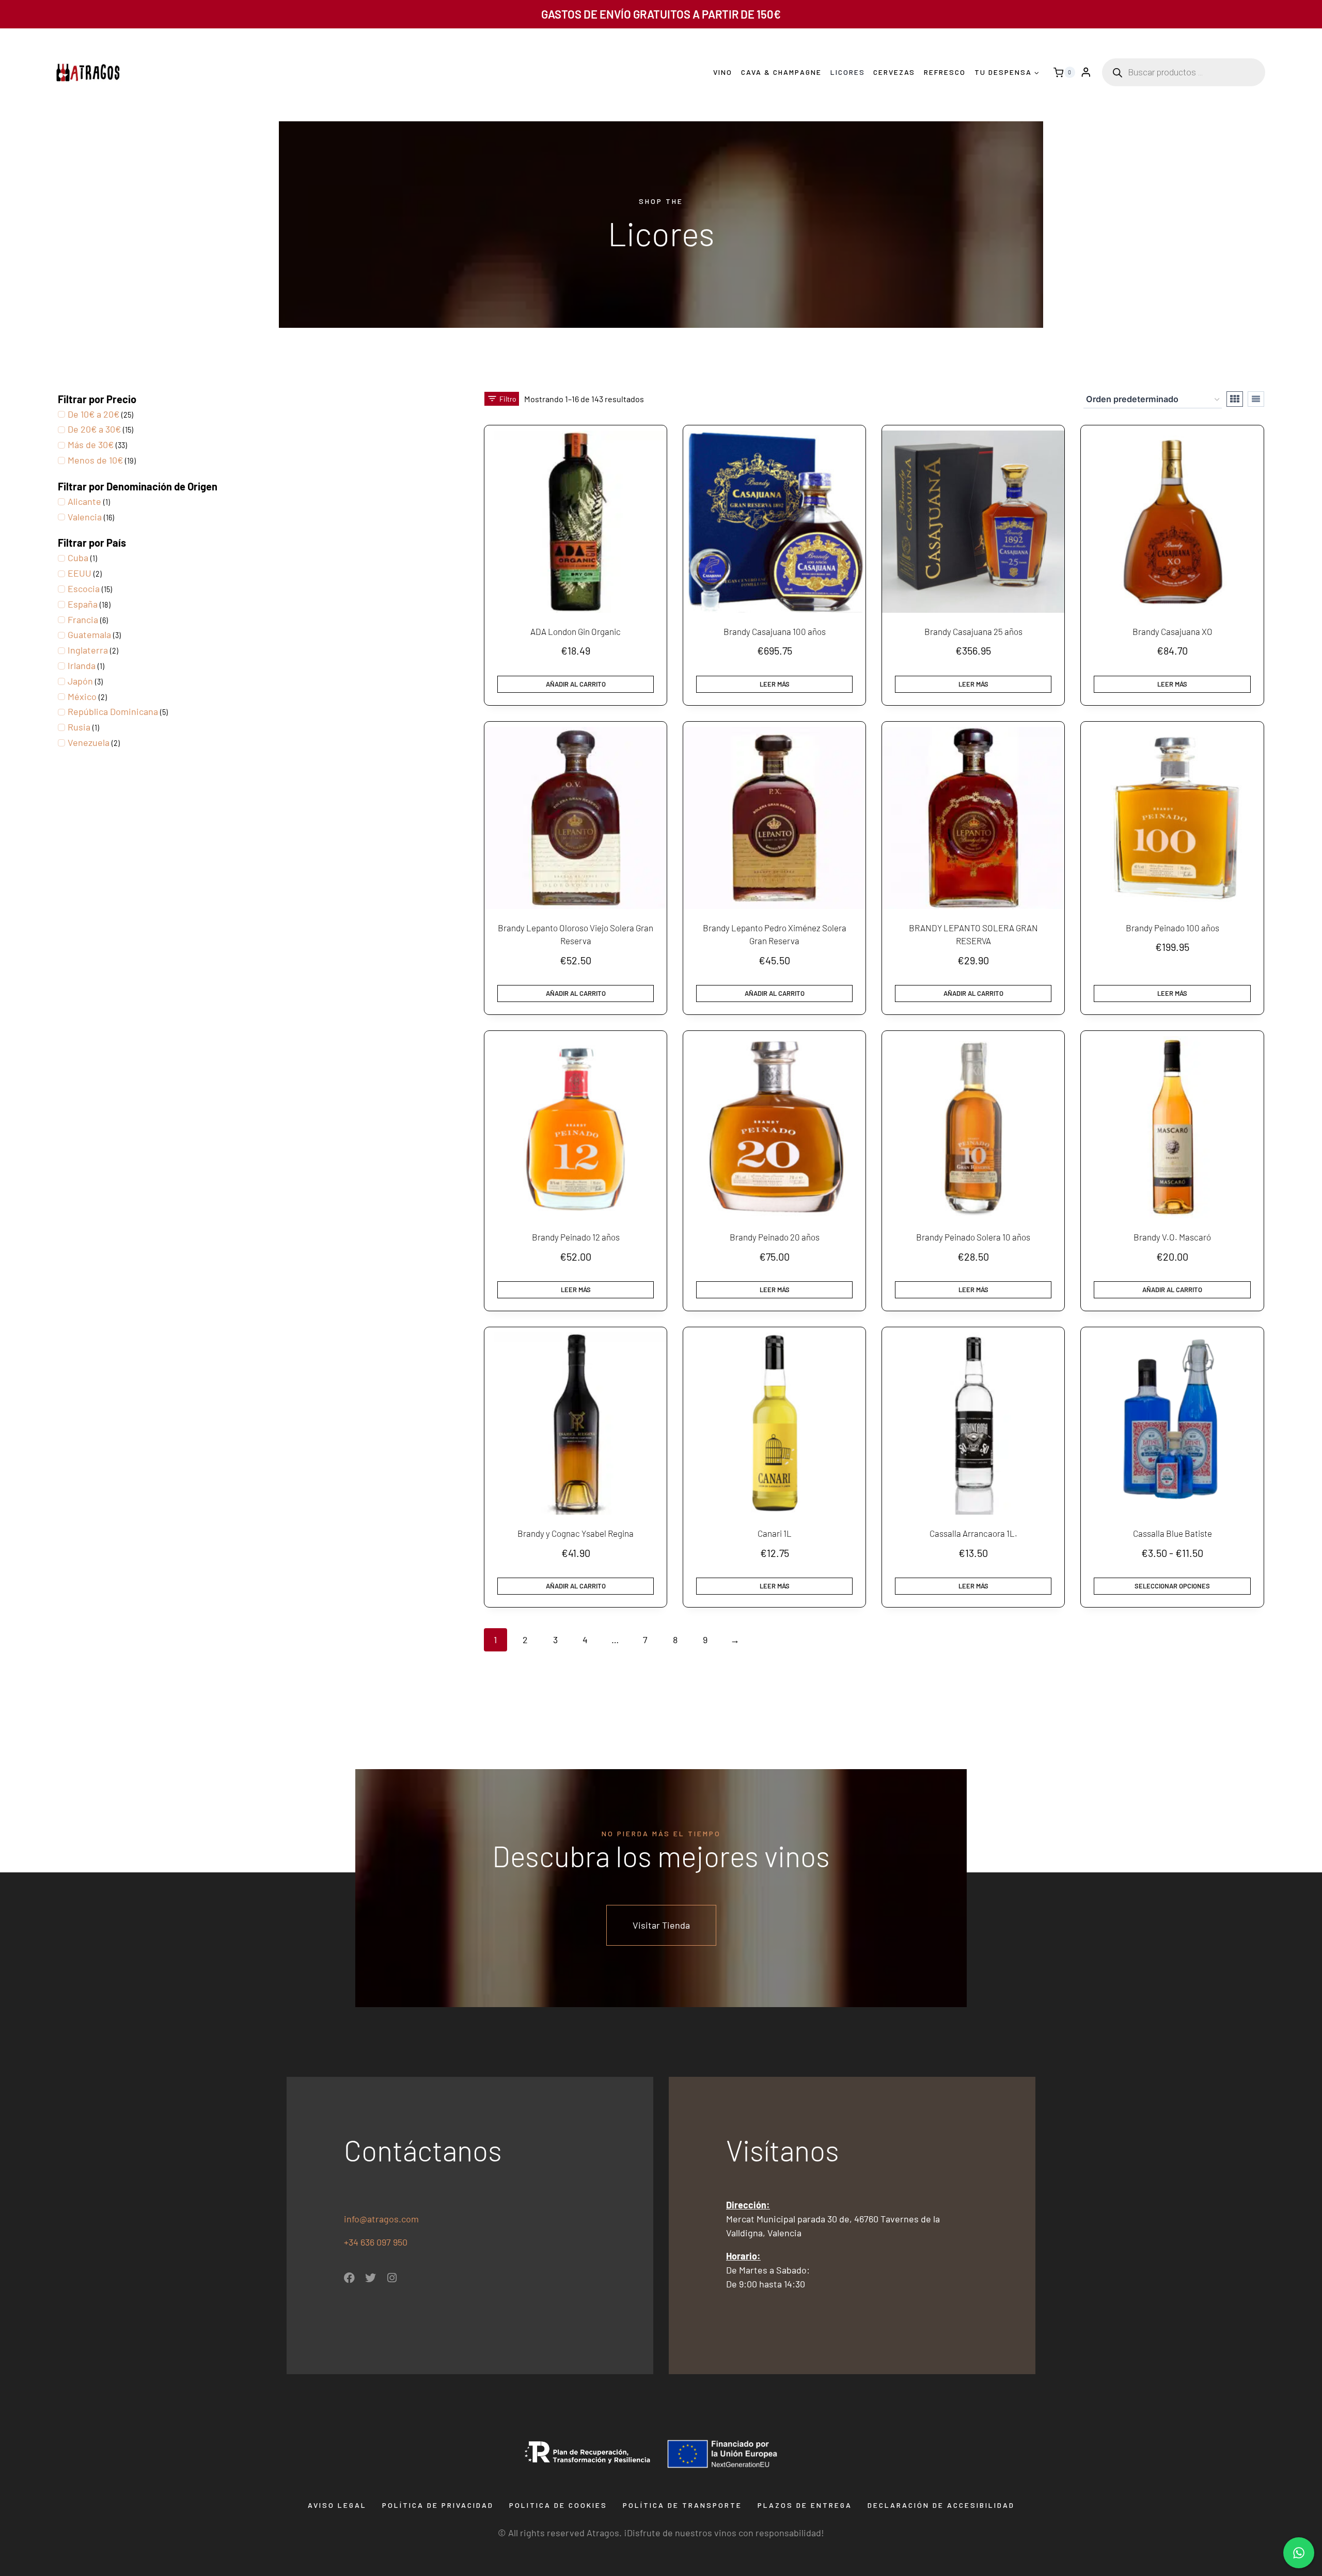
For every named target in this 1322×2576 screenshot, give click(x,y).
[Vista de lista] (1256, 399)
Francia (83, 619)
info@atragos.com (381, 2219)
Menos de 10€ (95, 460)
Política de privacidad (438, 2505)
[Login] (1086, 73)
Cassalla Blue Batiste (1173, 1533)
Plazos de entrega (805, 2505)
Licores (848, 72)
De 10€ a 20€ (93, 414)
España (83, 604)
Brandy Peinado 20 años (775, 1237)
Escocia (84, 589)
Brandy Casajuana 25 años (973, 631)
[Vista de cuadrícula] (1235, 399)
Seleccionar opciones (1172, 1586)
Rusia (79, 727)
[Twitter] (371, 2278)
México (82, 696)
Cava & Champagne (781, 72)
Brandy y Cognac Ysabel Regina (576, 1533)
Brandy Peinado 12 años (576, 1237)
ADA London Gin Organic (576, 631)
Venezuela (89, 742)
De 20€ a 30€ (94, 429)
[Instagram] (392, 2278)
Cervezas (894, 72)
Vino (723, 72)
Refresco (945, 72)
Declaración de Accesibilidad (941, 2505)
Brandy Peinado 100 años (1173, 928)
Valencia (85, 517)
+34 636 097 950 (377, 2242)
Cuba (78, 558)
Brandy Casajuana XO (1173, 631)
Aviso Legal (337, 2505)
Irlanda (82, 665)
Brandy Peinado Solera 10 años (973, 1237)
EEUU (80, 573)
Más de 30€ (91, 444)
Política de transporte (682, 2505)
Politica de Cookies (558, 2505)
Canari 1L (775, 1533)
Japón (80, 681)
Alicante (84, 501)
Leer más (775, 684)
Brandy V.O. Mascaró (1172, 1237)
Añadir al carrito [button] (576, 684)
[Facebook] (349, 2278)
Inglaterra (88, 650)
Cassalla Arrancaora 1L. (973, 1533)
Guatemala (89, 634)
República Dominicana (113, 711)
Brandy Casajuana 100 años (775, 631)
